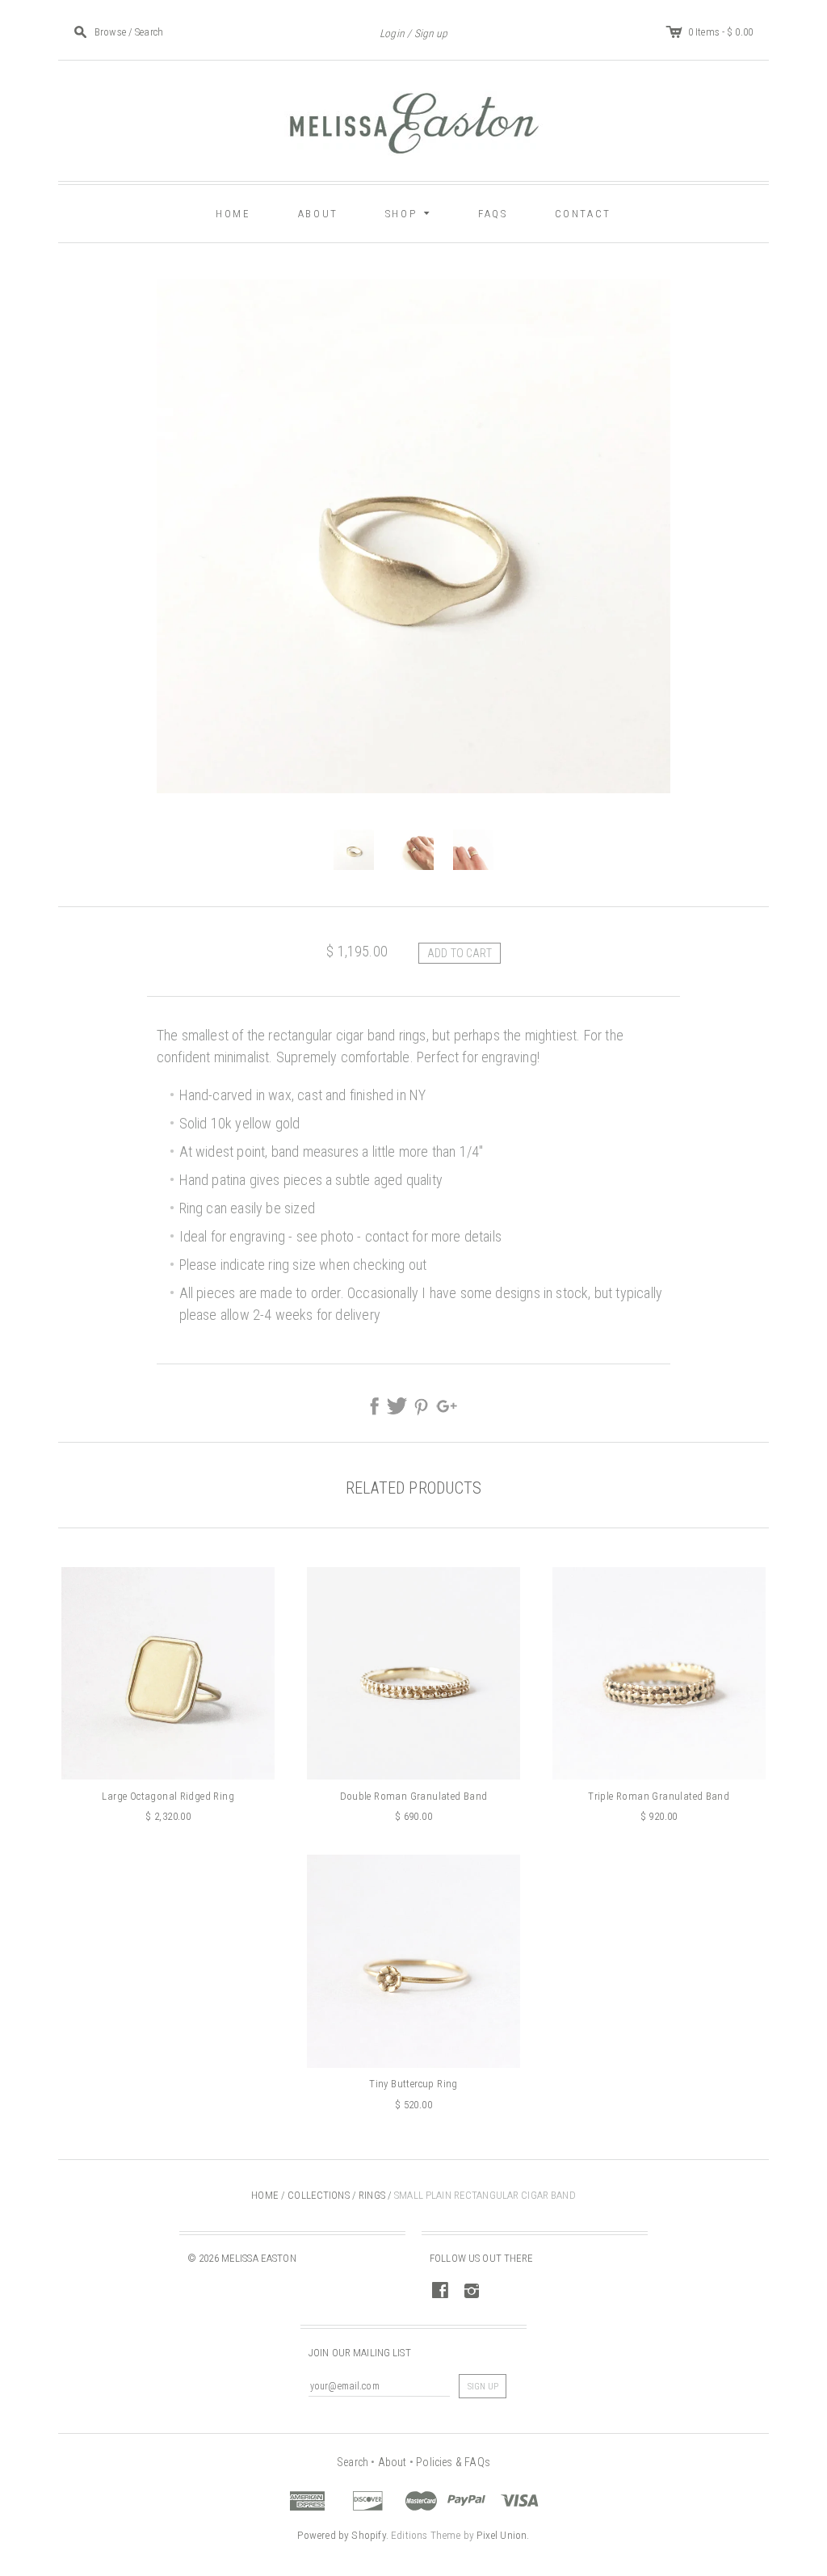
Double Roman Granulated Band (414, 1796)
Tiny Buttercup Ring (413, 2084)
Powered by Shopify (341, 2535)
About (318, 214)
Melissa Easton (259, 2258)
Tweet (397, 1406)
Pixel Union (502, 2535)
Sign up (431, 33)
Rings (372, 2195)
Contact (583, 214)
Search (353, 2462)
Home (233, 214)
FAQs (493, 214)
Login (392, 33)
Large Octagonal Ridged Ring (168, 1796)
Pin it (422, 1406)
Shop (410, 212)
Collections (318, 2195)
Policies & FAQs (453, 2462)
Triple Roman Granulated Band (659, 1796)
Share (375, 1406)
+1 (446, 1406)
